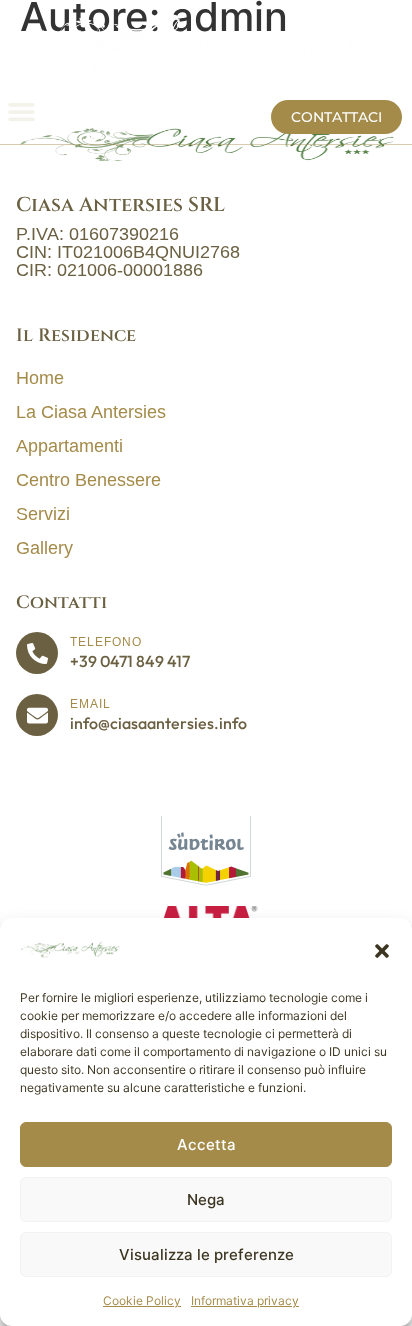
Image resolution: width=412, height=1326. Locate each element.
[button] (382, 951)
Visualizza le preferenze (206, 1254)
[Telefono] (37, 653)
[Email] (37, 715)
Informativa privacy (245, 1300)
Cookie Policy (142, 1300)
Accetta (206, 1144)
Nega (206, 1199)
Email (90, 704)
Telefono (106, 642)
